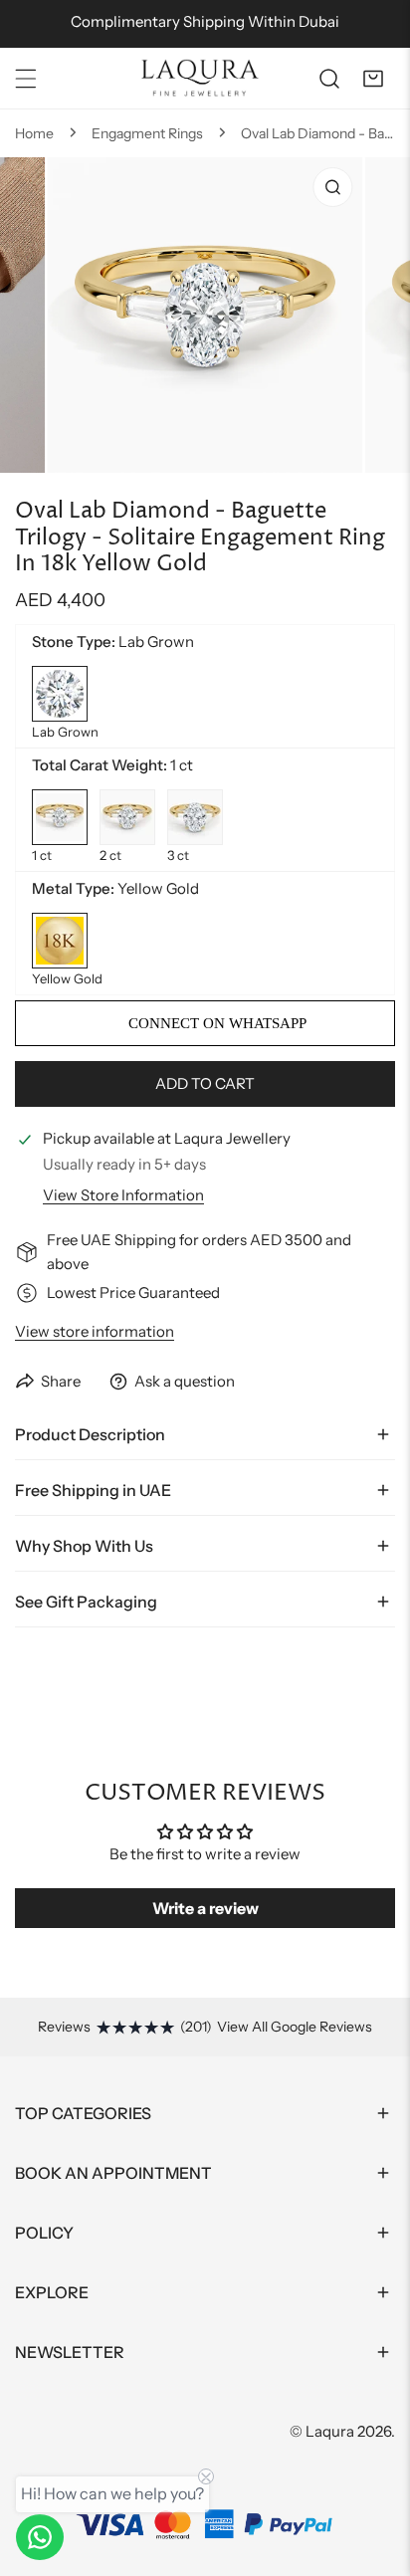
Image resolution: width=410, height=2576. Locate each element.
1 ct (60, 817)
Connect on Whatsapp (215, 1023)
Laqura (330, 2431)
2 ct (127, 817)
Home (34, 133)
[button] (373, 79)
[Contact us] (40, 2537)
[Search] (329, 79)
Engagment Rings (147, 133)
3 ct (195, 817)
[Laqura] (200, 78)
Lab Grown (60, 694)
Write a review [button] (205, 1908)
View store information (123, 1195)
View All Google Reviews (295, 2027)
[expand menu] (26, 79)
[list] (205, 338)
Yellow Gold (60, 941)
